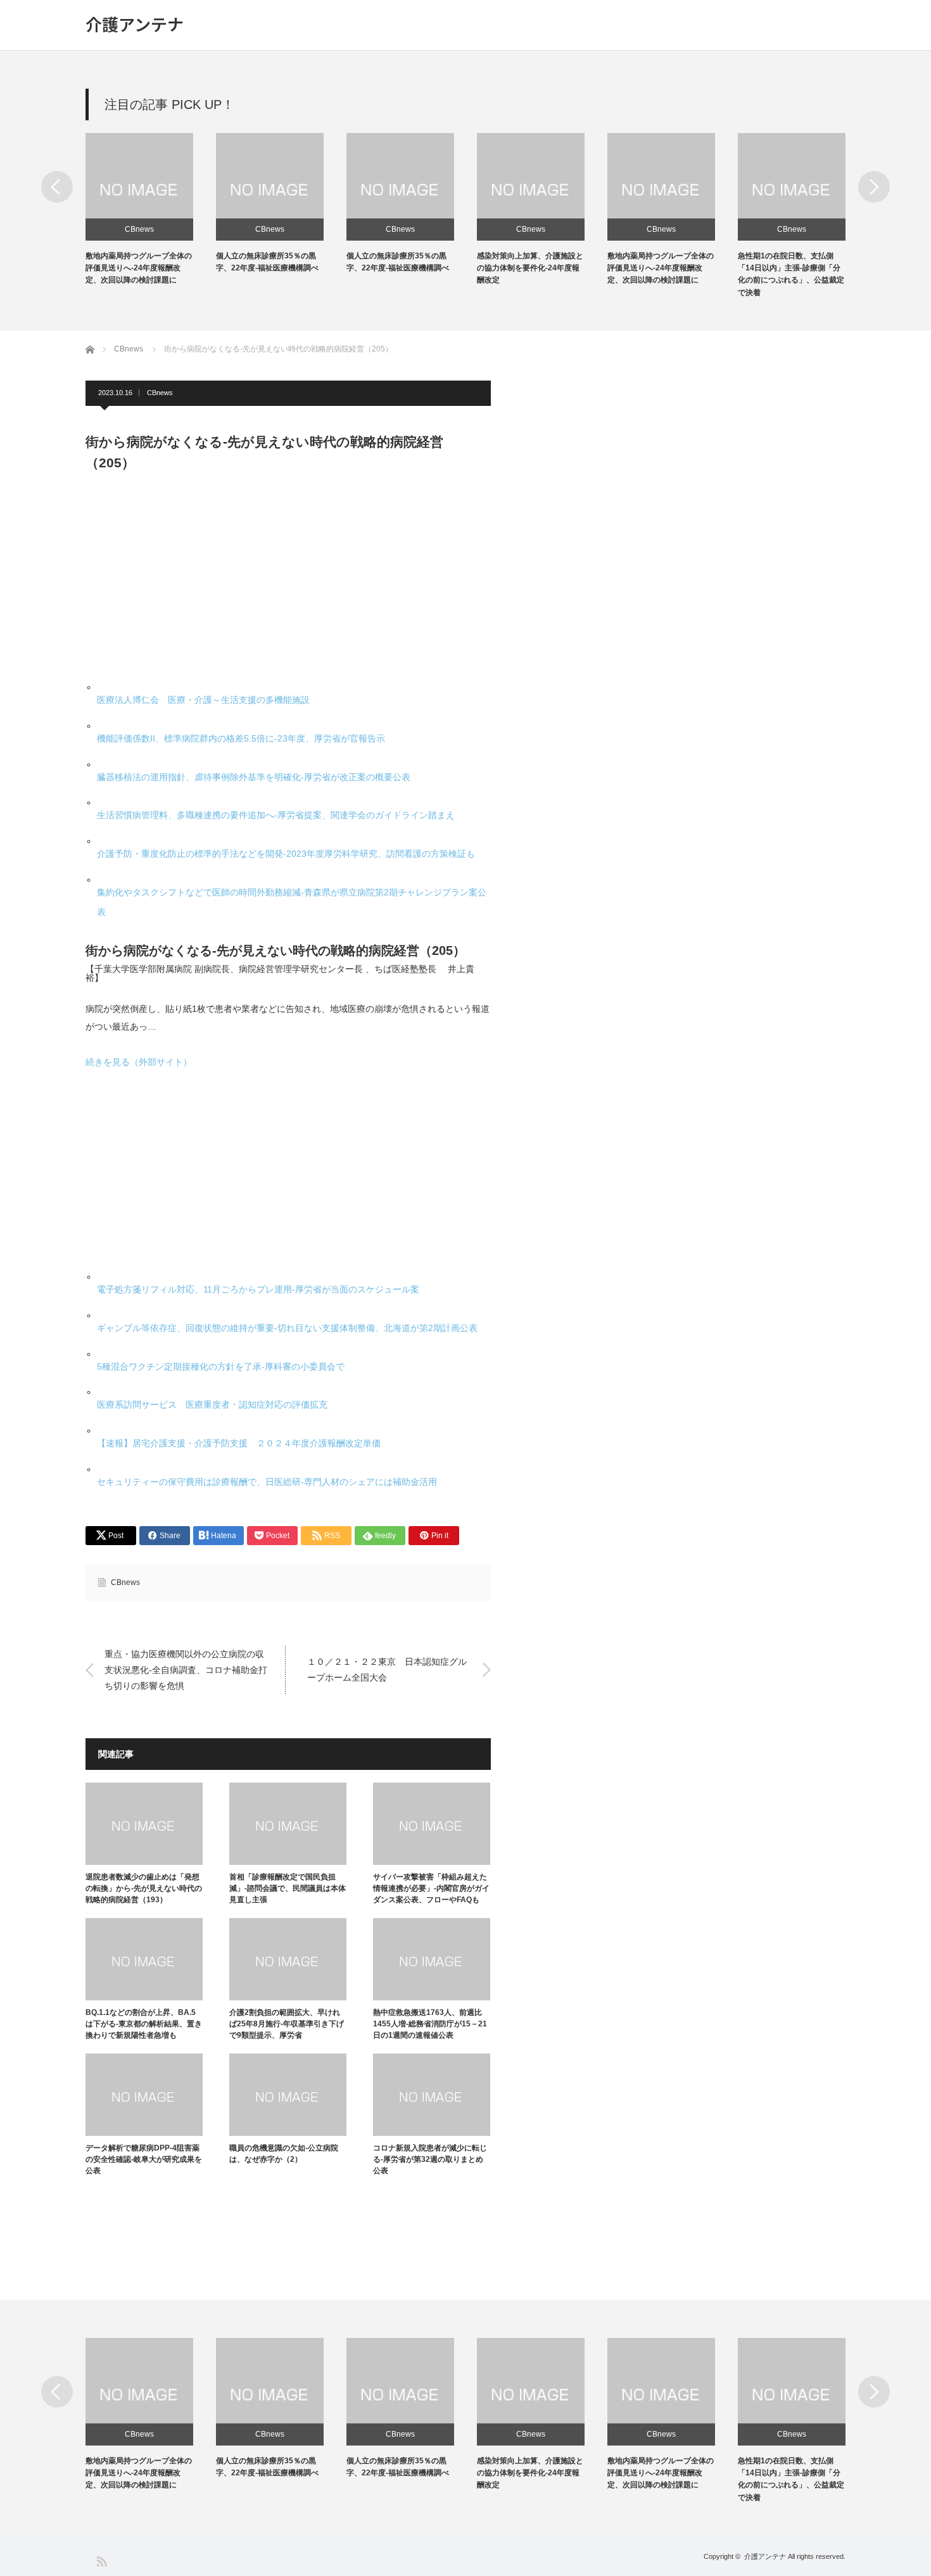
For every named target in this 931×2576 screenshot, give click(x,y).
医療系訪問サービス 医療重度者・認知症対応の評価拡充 (212, 1405)
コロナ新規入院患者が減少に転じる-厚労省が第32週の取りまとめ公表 (430, 2159)
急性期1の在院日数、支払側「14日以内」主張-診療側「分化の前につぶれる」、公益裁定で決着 (791, 2479)
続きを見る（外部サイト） (139, 1062)
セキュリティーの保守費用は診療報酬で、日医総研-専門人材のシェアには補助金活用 (267, 1482)
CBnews (139, 229)
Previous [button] (57, 187)
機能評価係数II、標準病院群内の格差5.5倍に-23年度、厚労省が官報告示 (241, 738)
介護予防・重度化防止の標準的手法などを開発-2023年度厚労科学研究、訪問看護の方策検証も (286, 854)
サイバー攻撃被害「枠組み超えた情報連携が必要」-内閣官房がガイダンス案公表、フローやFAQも (431, 1888)
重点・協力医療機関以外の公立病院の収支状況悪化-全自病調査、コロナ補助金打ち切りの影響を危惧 (186, 1670)
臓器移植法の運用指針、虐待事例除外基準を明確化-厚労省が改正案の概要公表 (254, 777)
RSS (101, 2560)
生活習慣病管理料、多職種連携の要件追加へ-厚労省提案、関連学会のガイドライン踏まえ (276, 815)
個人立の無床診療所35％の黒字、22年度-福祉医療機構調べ (267, 2467)
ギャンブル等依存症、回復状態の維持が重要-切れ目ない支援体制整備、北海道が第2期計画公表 (287, 1328)
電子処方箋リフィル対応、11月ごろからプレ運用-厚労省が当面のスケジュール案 (258, 1289)
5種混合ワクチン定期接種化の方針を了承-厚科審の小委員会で (221, 1367)
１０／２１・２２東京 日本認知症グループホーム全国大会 (387, 1670)
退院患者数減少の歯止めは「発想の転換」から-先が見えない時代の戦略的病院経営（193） (144, 1888)
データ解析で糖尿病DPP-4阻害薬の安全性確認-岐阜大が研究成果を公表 (144, 2159)
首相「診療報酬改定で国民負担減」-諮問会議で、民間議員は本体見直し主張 (288, 1888)
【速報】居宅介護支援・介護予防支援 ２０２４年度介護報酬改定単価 (239, 1443)
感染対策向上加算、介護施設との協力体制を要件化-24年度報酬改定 (530, 268)
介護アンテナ (135, 24)
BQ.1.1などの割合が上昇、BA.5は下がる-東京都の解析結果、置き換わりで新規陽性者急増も (144, 2024)
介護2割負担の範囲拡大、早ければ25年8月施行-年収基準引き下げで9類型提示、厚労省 (287, 2024)
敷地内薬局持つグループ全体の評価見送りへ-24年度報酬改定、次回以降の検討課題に (139, 268)
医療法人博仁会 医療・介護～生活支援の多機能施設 (203, 700)
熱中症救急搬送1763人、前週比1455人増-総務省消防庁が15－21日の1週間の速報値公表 (430, 2024)
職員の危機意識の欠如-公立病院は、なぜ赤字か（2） (284, 2154)
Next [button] (874, 187)
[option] (151, 210)
